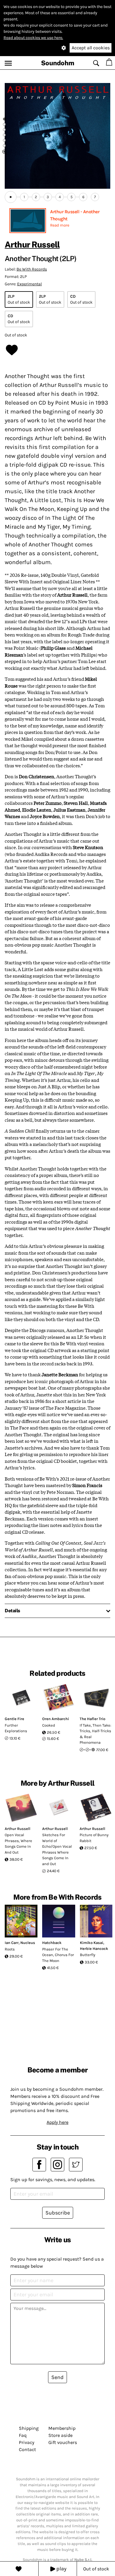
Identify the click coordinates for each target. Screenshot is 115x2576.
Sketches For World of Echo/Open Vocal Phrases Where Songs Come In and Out (57, 1849)
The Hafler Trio (92, 1719)
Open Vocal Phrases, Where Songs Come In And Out (18, 1844)
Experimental (29, 284)
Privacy (27, 2442)
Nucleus (28, 1943)
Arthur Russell (32, 244)
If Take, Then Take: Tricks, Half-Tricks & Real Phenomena (95, 1734)
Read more (60, 225)
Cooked (49, 1725)
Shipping (29, 2428)
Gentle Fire (14, 1719)
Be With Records (32, 269)
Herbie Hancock (94, 1949)
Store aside (60, 2435)
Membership (62, 2428)
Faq (23, 2435)
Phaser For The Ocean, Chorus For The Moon (58, 1955)
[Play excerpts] (11, 197)
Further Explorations (16, 1728)
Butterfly (88, 1955)
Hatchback (52, 1943)
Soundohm (58, 63)
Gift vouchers (63, 2442)
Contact (27, 2449)
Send (57, 2377)
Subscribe (58, 2213)
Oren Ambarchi (56, 1719)
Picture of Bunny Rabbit (94, 1838)
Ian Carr (12, 1943)
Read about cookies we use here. (33, 38)
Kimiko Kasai (92, 1943)
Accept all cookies (91, 48)
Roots (10, 1949)
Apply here (57, 2122)
